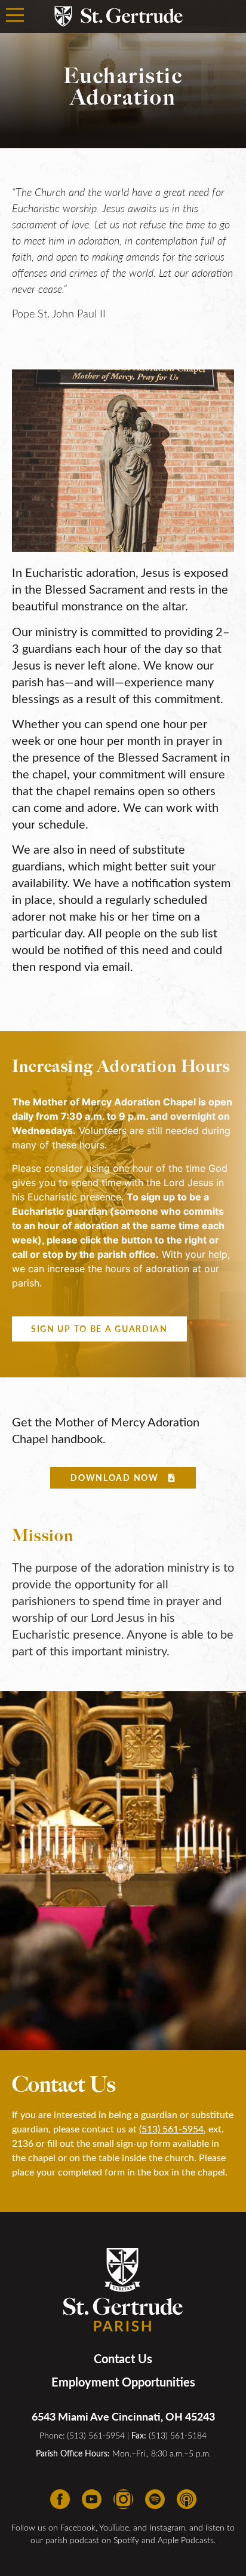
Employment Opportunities (123, 2382)
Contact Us (123, 2358)
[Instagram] (123, 2499)
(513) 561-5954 (171, 2129)
